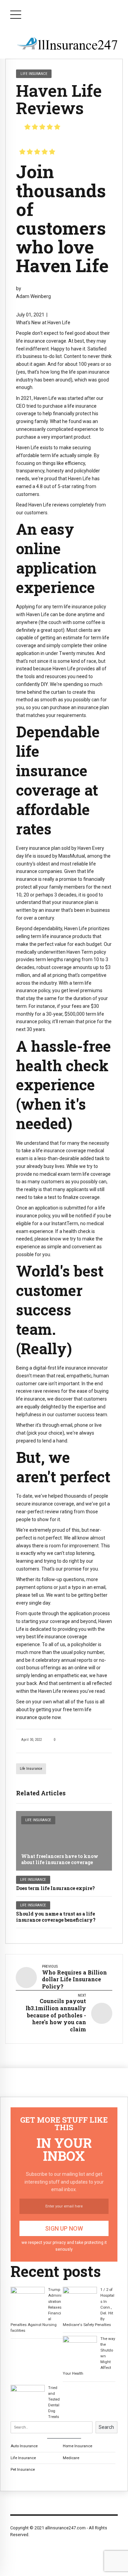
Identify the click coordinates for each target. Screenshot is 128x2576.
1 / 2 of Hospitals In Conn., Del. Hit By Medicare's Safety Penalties (89, 2307)
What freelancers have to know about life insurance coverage (60, 1859)
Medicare (71, 2458)
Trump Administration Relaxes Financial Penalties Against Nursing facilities (36, 2310)
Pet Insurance (23, 2469)
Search (106, 2427)
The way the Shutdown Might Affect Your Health (89, 2356)
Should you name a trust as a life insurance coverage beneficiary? (56, 1917)
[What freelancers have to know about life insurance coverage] (64, 1841)
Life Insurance (31, 1769)
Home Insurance (77, 2446)
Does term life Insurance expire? (55, 1888)
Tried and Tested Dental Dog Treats (54, 2402)
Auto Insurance (24, 2446)
